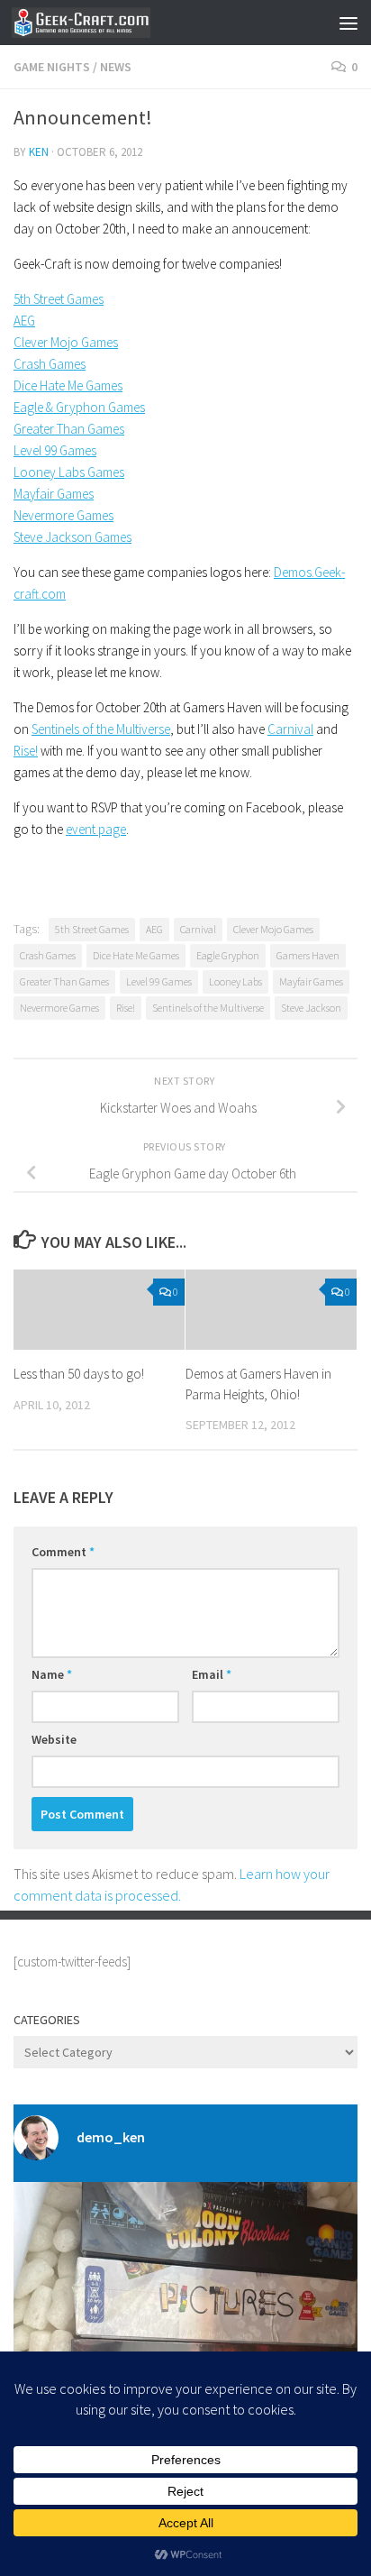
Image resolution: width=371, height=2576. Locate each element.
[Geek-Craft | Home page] (104, 23)
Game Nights (52, 67)
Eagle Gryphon (228, 955)
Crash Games (50, 364)
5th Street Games (59, 299)
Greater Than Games (69, 429)
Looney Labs (235, 981)
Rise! (26, 751)
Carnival (290, 729)
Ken (39, 152)
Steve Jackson (311, 1008)
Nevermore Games (63, 515)
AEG (24, 321)
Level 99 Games (55, 450)
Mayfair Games (54, 494)
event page (96, 829)
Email (212, 1674)
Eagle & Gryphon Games (79, 407)
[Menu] (348, 23)
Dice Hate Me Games (68, 385)
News (116, 67)
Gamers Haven (308, 955)
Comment (63, 1552)
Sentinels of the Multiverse (101, 729)
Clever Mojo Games (66, 342)
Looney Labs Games (69, 472)
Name (52, 1674)
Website (54, 1739)
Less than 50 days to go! (79, 1374)
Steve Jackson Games (72, 537)
